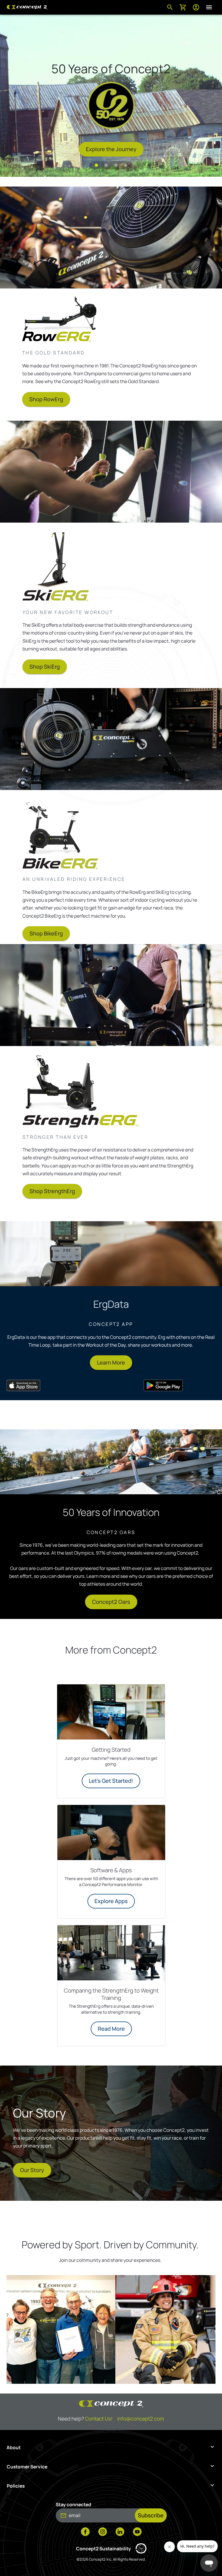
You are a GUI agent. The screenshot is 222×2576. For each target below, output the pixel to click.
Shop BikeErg (46, 933)
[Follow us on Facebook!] (85, 2532)
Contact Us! (99, 2419)
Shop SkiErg (45, 667)
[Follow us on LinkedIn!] (120, 2532)
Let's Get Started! (111, 1781)
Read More (111, 2029)
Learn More (111, 1362)
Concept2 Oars (111, 1602)
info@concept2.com (141, 2419)
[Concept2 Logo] (27, 7)
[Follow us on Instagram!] (103, 2532)
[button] (96, 165)
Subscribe (151, 2515)
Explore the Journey (111, 149)
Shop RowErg (46, 399)
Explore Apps (111, 1901)
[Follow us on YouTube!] (137, 2532)
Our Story (32, 2170)
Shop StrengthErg (52, 1191)
